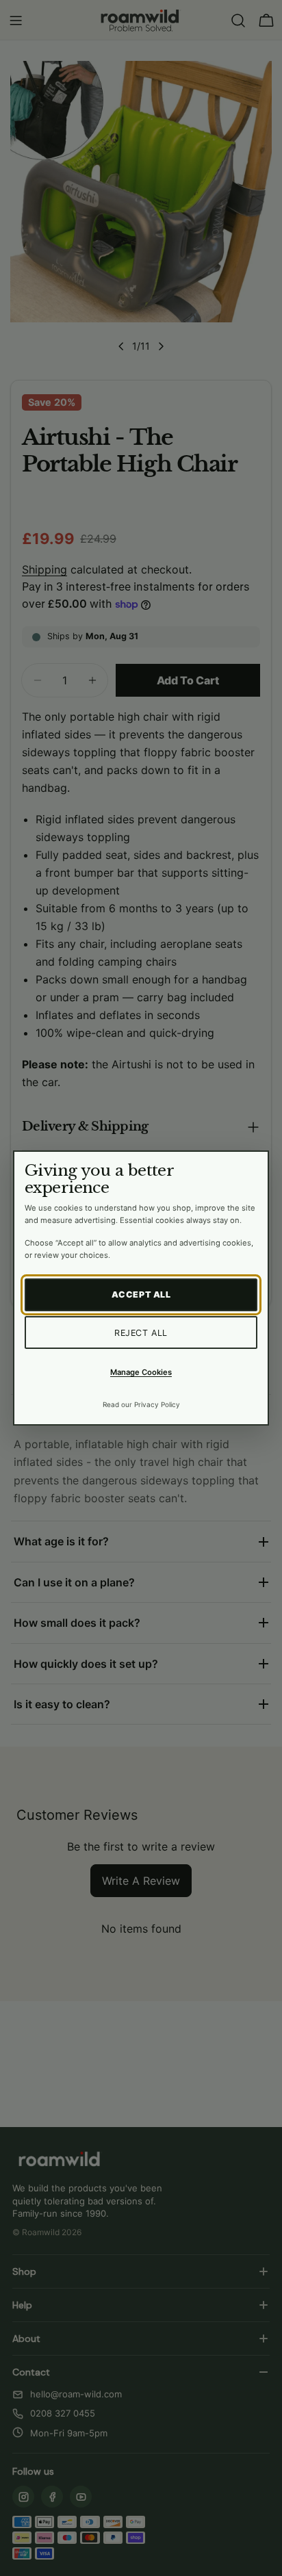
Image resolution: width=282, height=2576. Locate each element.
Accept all (141, 1295)
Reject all (141, 1333)
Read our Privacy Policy (141, 1404)
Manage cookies (141, 1372)
